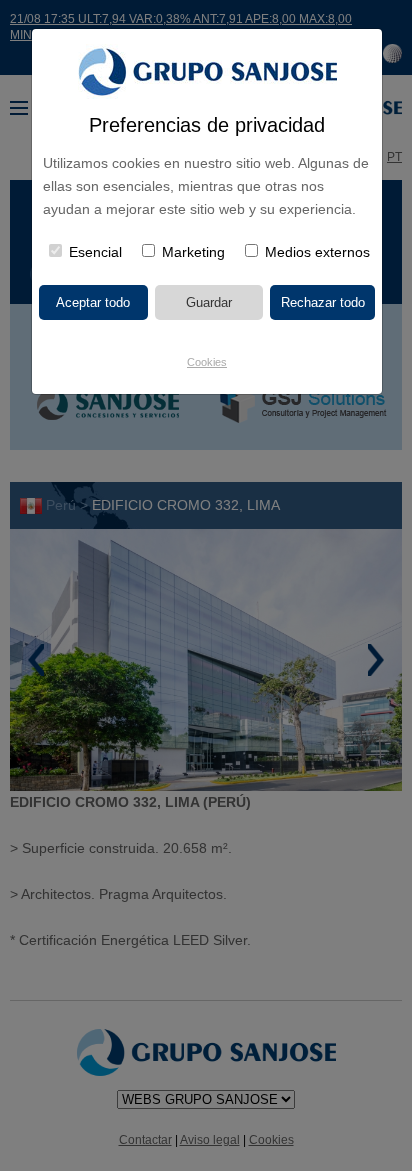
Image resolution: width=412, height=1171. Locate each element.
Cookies (207, 362)
